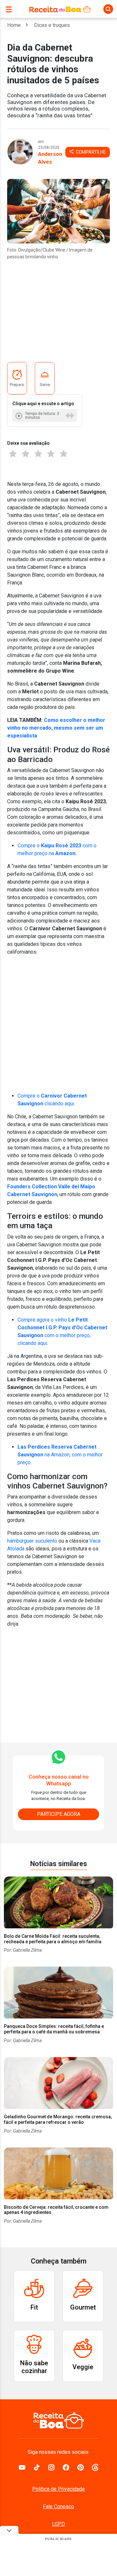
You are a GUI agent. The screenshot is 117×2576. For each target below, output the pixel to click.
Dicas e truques (52, 25)
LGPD (58, 2524)
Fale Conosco (58, 2506)
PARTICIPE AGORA (59, 1814)
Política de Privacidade (58, 2489)
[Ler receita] (19, 416)
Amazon (65, 853)
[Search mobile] (108, 9)
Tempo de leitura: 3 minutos (42, 416)
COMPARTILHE (90, 152)
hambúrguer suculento (32, 1541)
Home (14, 25)
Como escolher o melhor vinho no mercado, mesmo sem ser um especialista (56, 728)
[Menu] (10, 9)
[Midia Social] (22, 2467)
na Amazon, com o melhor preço (60, 1455)
